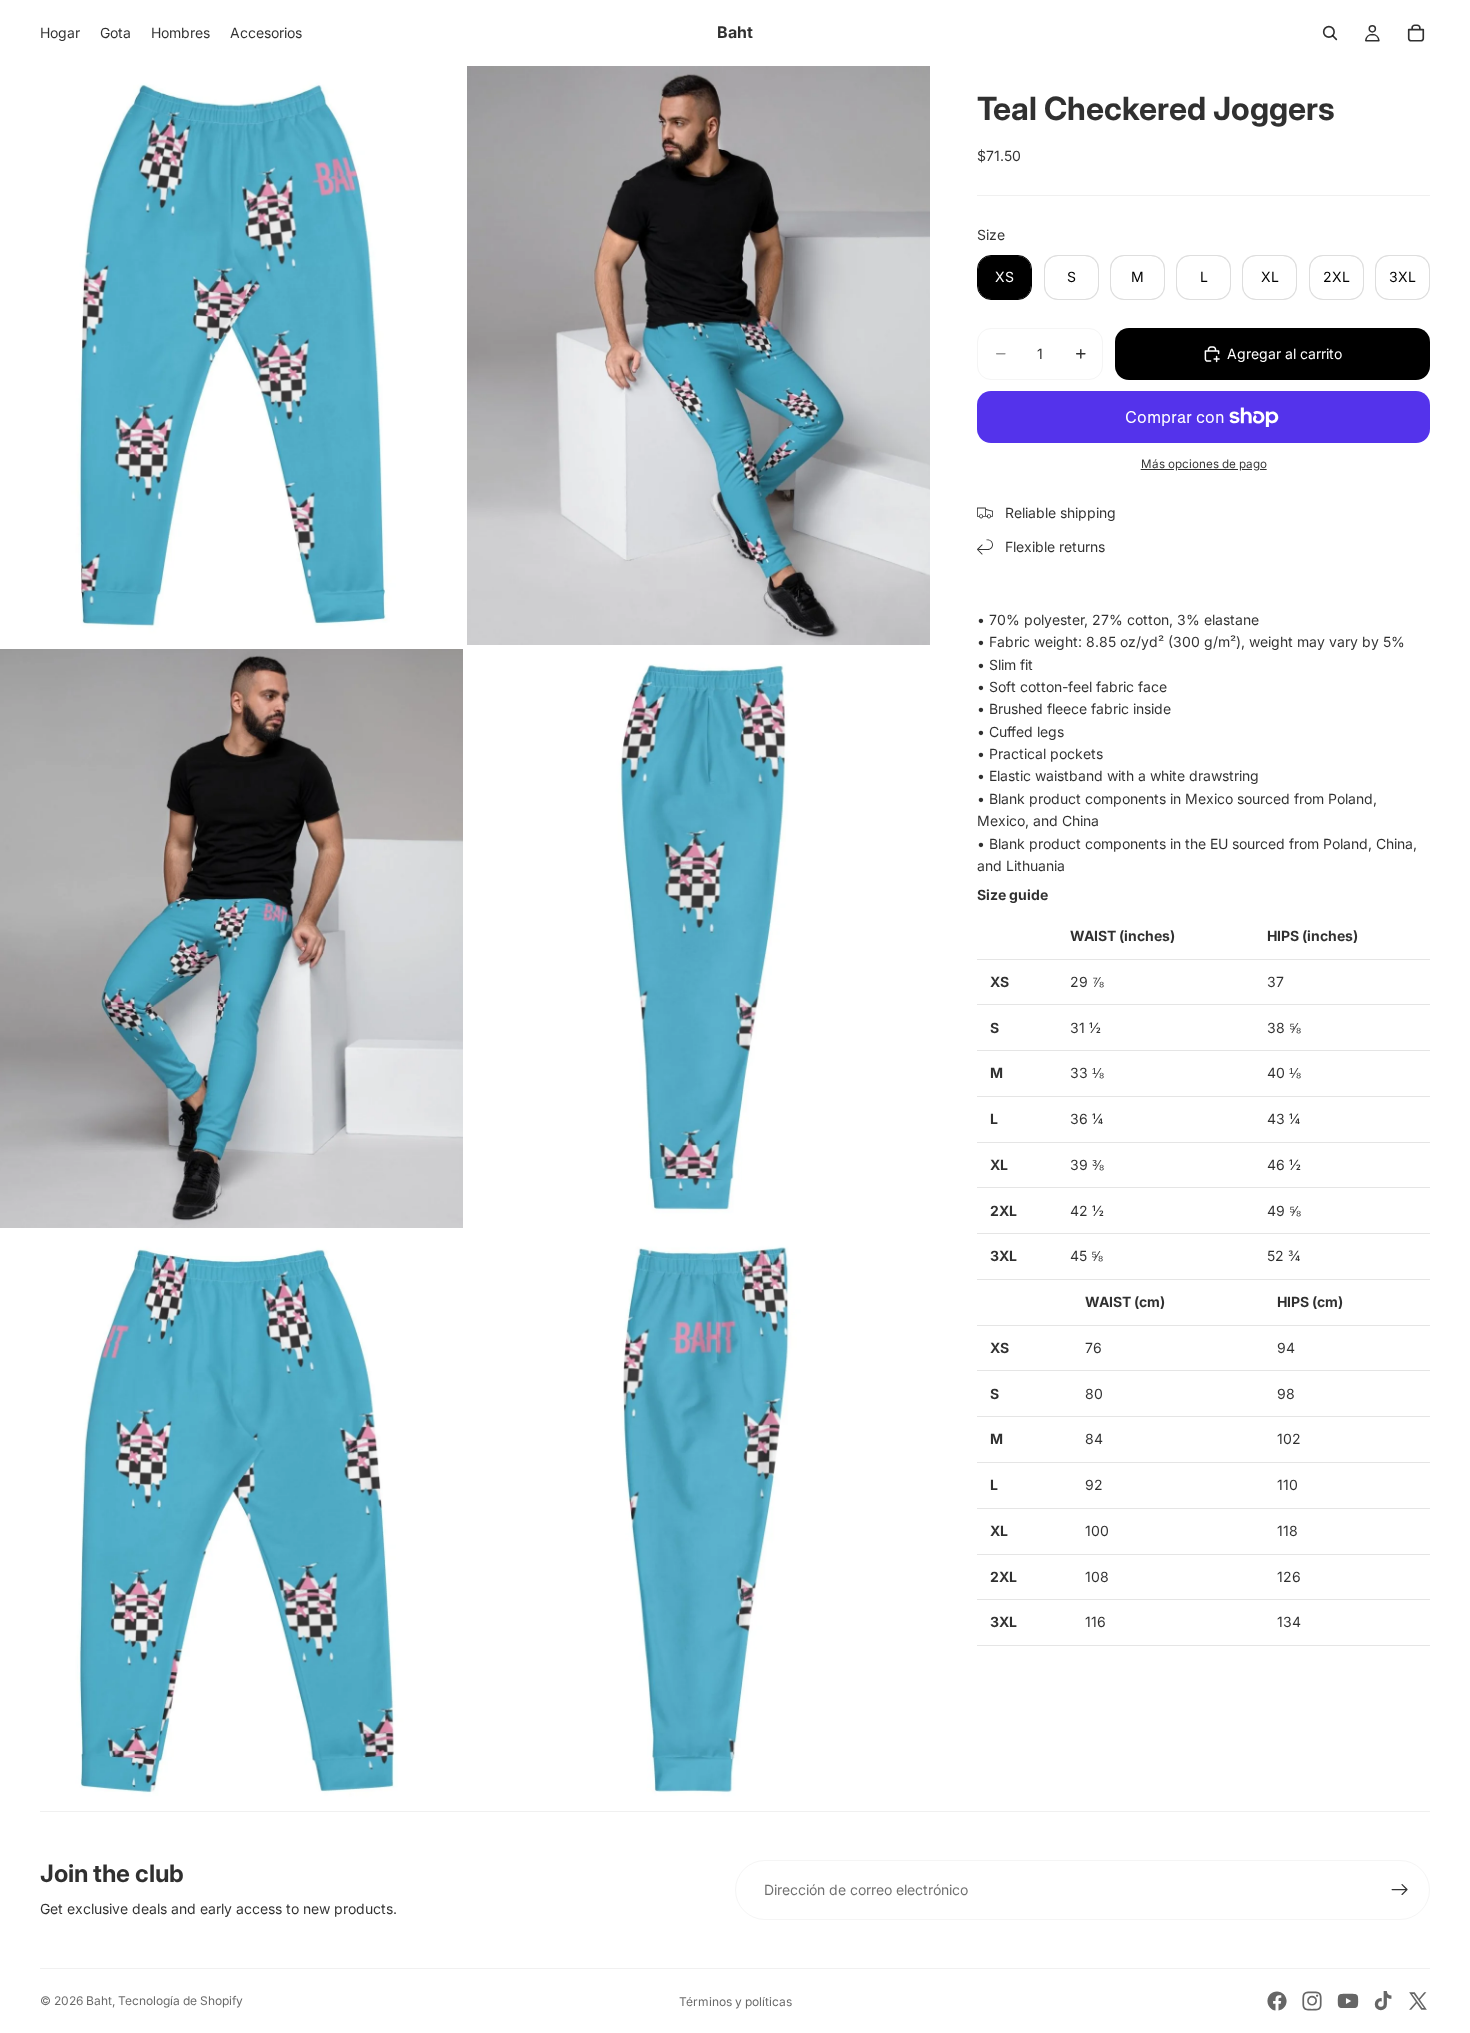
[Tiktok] (1383, 2001)
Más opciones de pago (1204, 464)
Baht (99, 2000)
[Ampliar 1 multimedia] (231, 355)
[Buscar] (1330, 33)
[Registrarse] (1400, 1890)
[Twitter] (1418, 2001)
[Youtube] (1348, 2001)
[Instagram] (1312, 2001)
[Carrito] (1416, 33)
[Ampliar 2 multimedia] (698, 355)
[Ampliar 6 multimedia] (698, 1521)
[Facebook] (1277, 2001)
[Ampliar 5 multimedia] (231, 1521)
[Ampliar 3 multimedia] (231, 938)
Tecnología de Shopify (180, 2000)
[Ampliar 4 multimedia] (698, 938)
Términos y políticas (735, 2001)
